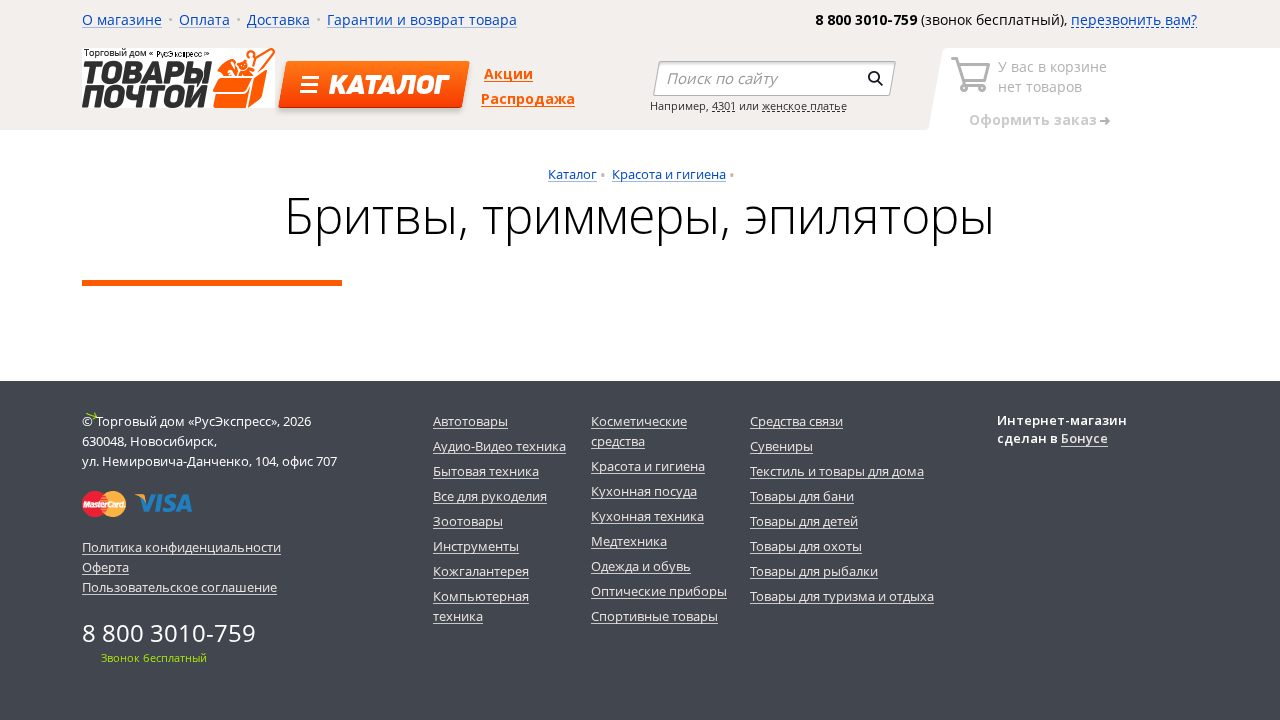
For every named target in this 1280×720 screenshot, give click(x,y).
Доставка (278, 19)
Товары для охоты (806, 546)
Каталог (572, 174)
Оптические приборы (659, 591)
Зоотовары (468, 521)
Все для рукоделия (490, 496)
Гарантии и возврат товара (422, 19)
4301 (724, 105)
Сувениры (781, 446)
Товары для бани (802, 496)
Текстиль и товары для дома (837, 471)
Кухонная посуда (644, 491)
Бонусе (1084, 438)
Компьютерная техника (481, 606)
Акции (508, 73)
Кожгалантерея (481, 571)
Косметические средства (639, 431)
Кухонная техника (647, 516)
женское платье (804, 105)
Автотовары (470, 421)
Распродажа (528, 98)
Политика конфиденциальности (181, 547)
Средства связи (796, 421)
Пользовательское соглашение (179, 587)
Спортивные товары (654, 616)
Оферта (105, 567)
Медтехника (629, 541)
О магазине (122, 19)
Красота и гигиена (669, 174)
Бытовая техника (486, 471)
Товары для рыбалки (814, 571)
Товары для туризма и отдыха (842, 596)
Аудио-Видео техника (499, 446)
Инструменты (476, 546)
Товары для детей (804, 521)
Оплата (204, 19)
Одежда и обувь (641, 566)
